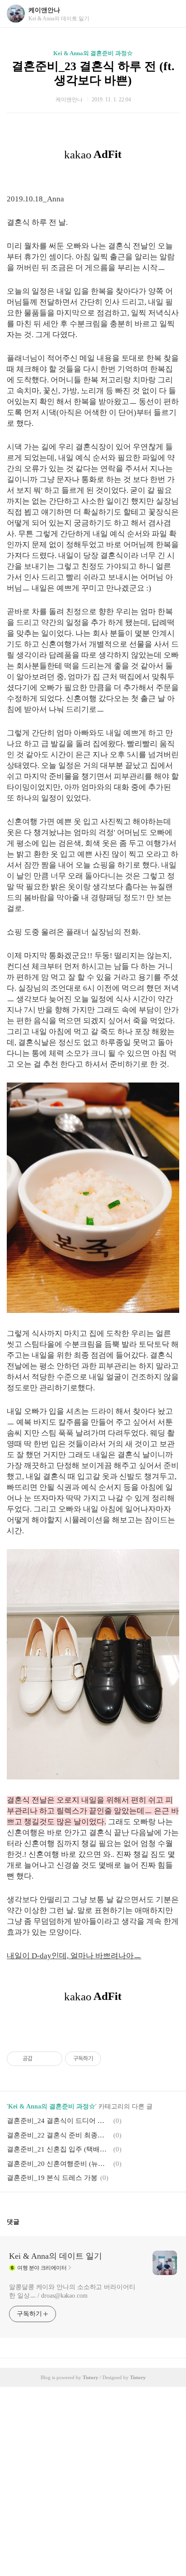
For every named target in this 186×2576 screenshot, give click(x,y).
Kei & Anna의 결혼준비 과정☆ (93, 53)
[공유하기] (41, 2059)
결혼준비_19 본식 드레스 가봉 (52, 2178)
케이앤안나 (44, 10)
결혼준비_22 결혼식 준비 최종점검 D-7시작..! (59, 2135)
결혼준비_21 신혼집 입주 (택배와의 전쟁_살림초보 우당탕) (59, 2149)
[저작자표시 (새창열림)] (105, 2059)
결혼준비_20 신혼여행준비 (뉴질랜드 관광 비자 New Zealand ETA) (59, 2164)
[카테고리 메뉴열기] (170, 14)
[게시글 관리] (52, 2059)
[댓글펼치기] (23, 2222)
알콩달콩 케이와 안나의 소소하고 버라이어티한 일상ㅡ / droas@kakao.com (72, 2291)
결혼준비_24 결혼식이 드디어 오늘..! (59, 2121)
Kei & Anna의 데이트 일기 (56, 2256)
